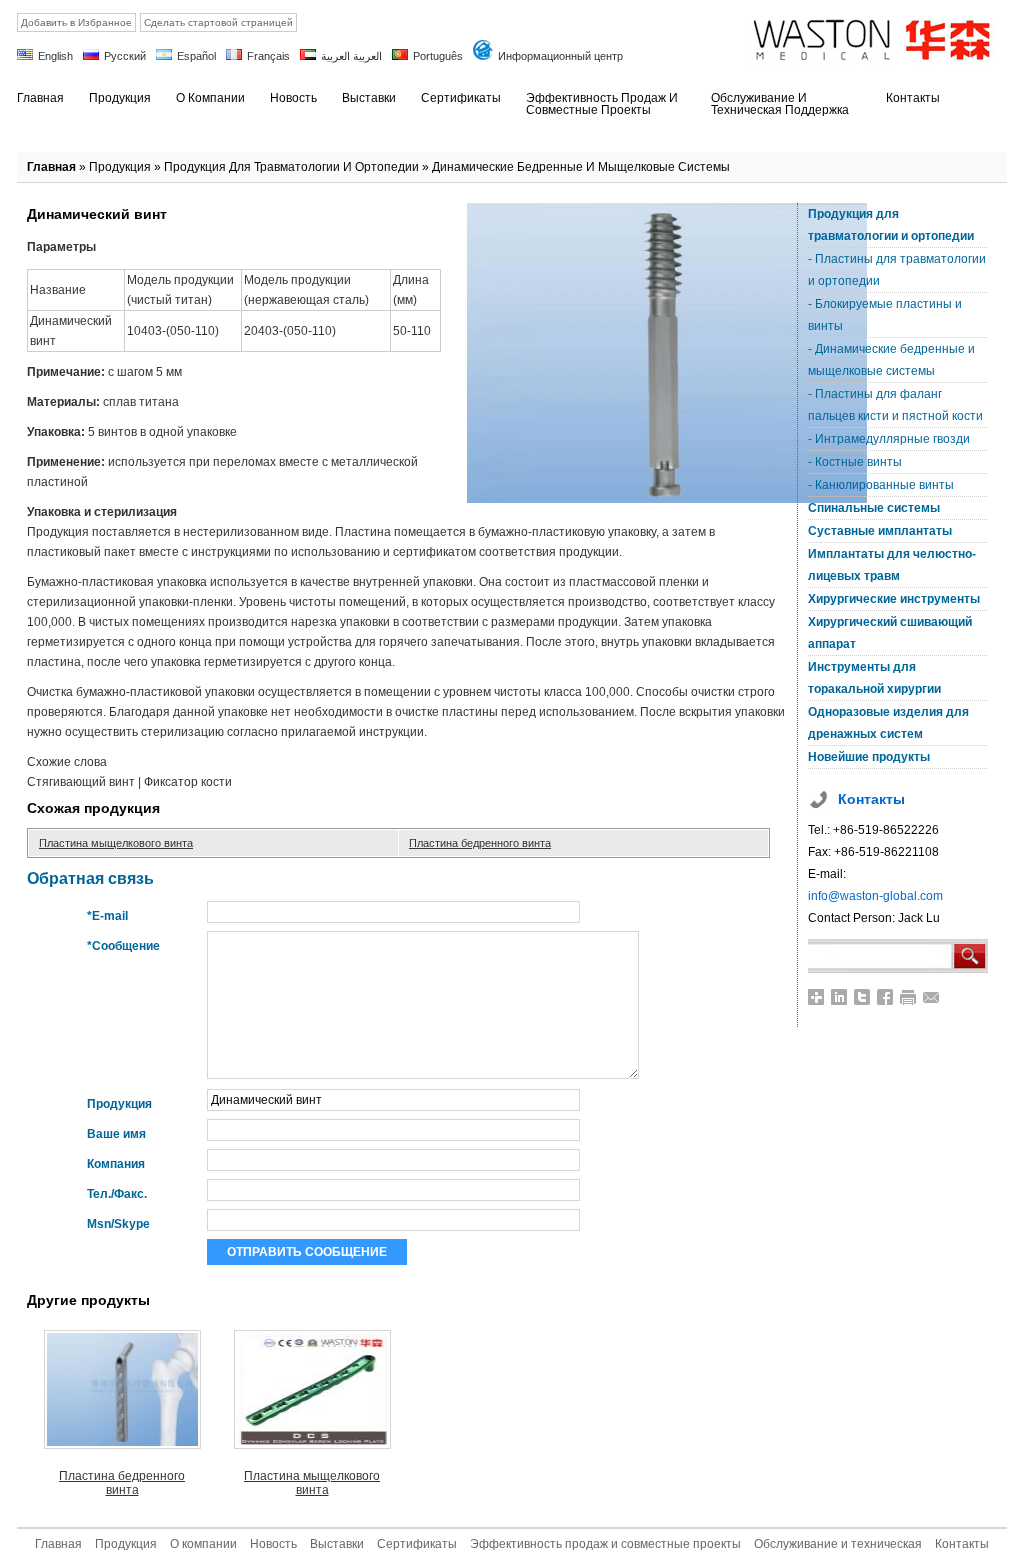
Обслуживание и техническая (838, 1544)
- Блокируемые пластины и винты (885, 315)
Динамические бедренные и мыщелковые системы (581, 167)
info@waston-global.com (875, 896)
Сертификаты (417, 1544)
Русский (125, 56)
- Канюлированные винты (881, 485)
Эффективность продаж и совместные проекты (605, 1544)
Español (196, 56)
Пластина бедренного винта (480, 843)
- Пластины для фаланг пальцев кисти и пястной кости (895, 405)
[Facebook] (885, 997)
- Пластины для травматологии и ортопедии (897, 270)
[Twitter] (862, 997)
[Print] (908, 997)
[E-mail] (931, 997)
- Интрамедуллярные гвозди (889, 439)
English (55, 56)
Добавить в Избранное (76, 22)
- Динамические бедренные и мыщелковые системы (891, 360)
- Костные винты (855, 462)
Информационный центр (560, 56)
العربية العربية (351, 56)
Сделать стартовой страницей (218, 22)
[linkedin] (839, 997)
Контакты (962, 1544)
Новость (273, 1544)
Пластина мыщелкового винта (116, 843)
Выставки (337, 1544)
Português (438, 56)
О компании (203, 1544)
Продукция (120, 167)
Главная (51, 167)
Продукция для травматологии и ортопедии (291, 167)
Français (268, 56)
